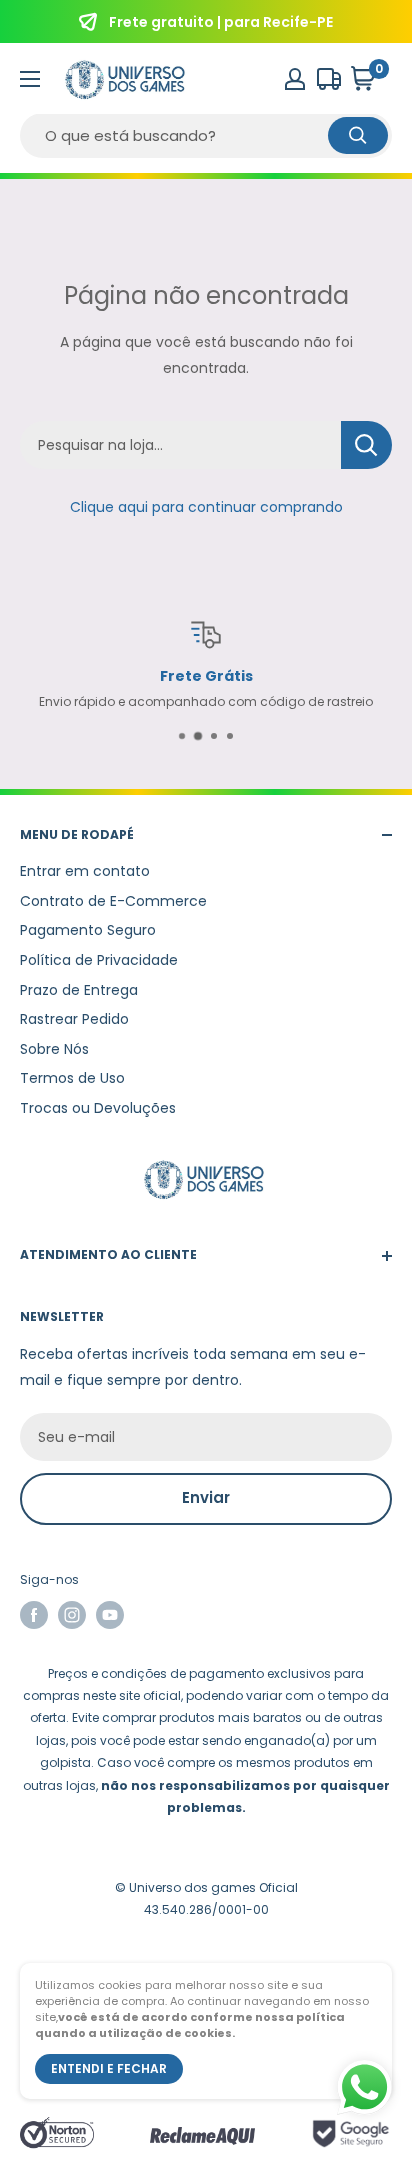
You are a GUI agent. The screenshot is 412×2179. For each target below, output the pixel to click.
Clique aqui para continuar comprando (206, 507)
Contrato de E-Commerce (113, 901)
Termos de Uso (72, 1078)
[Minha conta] (295, 79)
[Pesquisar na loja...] (366, 445)
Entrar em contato (85, 871)
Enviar (206, 1497)
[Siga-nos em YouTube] (110, 1615)
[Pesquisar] (358, 135)
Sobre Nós (54, 1049)
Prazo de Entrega (79, 990)
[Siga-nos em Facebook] (34, 1615)
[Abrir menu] (30, 79)
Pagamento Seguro (88, 930)
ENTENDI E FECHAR (109, 2068)
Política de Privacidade (99, 960)
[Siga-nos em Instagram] (72, 1615)
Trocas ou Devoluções (98, 1108)
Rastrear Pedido (74, 1019)
